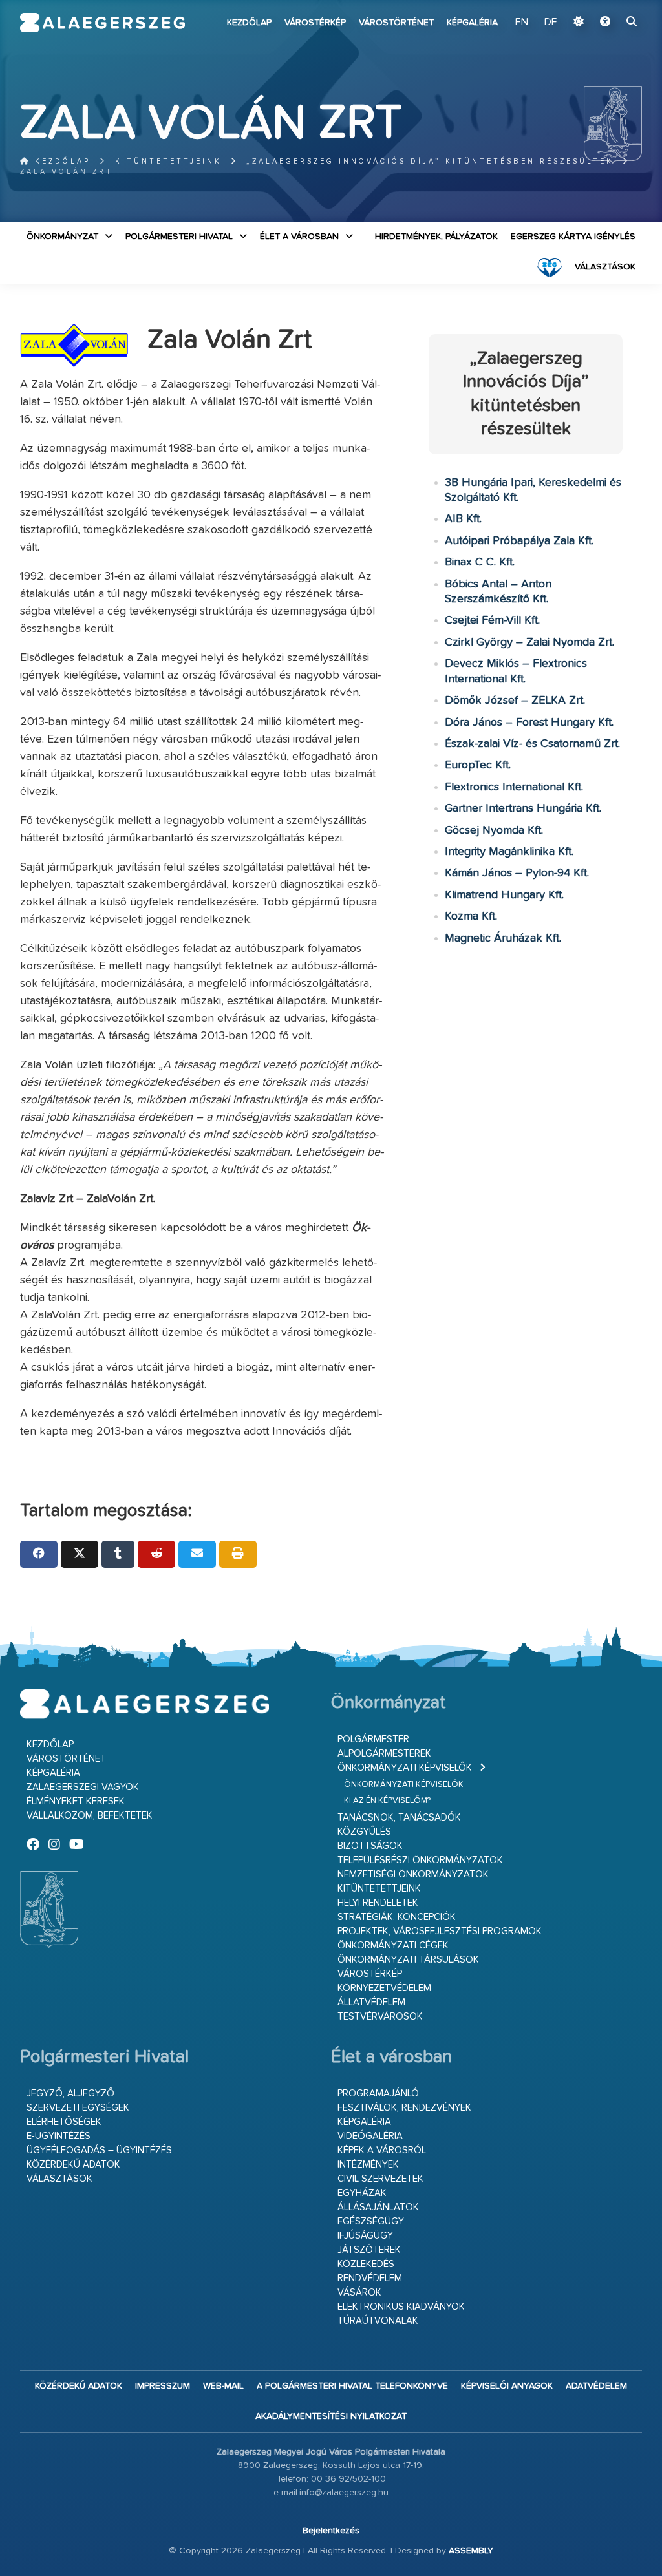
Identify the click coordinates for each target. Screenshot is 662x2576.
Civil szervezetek (380, 2179)
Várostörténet (396, 23)
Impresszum (163, 2386)
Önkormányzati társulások (408, 1960)
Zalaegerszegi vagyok (83, 1787)
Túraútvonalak (378, 2321)
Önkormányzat (62, 237)
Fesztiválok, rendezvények (404, 2108)
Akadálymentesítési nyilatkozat (331, 2416)
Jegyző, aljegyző (70, 2094)
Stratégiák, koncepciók (397, 1917)
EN (522, 23)
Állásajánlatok (378, 2207)
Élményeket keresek (76, 1801)
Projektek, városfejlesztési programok (440, 1931)
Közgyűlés (364, 1832)
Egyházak (362, 2193)
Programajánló (378, 2094)
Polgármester (373, 1739)
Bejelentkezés (331, 2531)
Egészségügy (371, 2222)
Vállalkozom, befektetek (90, 1816)
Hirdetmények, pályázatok (436, 237)
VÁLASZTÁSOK (605, 267)
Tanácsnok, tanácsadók (399, 1818)
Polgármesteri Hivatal (179, 237)
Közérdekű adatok (73, 2165)
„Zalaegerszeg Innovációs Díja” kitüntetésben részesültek (430, 161)
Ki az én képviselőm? (387, 1801)
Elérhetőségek (64, 2122)
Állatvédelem (371, 2002)
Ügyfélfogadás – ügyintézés (99, 2150)
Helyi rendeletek (378, 1903)
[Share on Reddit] (156, 1554)
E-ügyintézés (59, 2136)
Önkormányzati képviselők (405, 1768)
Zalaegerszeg (103, 23)
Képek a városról (382, 2150)
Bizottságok (370, 1846)
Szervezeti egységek (78, 2108)
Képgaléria (472, 23)
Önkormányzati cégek (393, 1946)
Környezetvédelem (384, 1988)
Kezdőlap (249, 23)
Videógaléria (370, 2136)
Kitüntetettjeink (168, 161)
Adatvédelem (596, 2386)
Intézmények (368, 2165)
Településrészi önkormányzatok (420, 1860)
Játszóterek (369, 2250)
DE (551, 23)
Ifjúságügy (365, 2236)
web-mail (223, 2386)
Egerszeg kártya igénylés (573, 237)
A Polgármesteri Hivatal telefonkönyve (352, 2386)
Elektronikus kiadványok (401, 2307)
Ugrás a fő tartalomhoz (610, 6)
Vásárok (359, 2293)
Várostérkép (315, 23)
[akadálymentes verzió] (605, 23)
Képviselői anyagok (507, 2386)
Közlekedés (366, 2264)
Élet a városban (299, 237)
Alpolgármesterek (384, 1754)
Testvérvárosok (380, 2017)
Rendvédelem (370, 2278)
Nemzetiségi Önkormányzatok (413, 1874)
